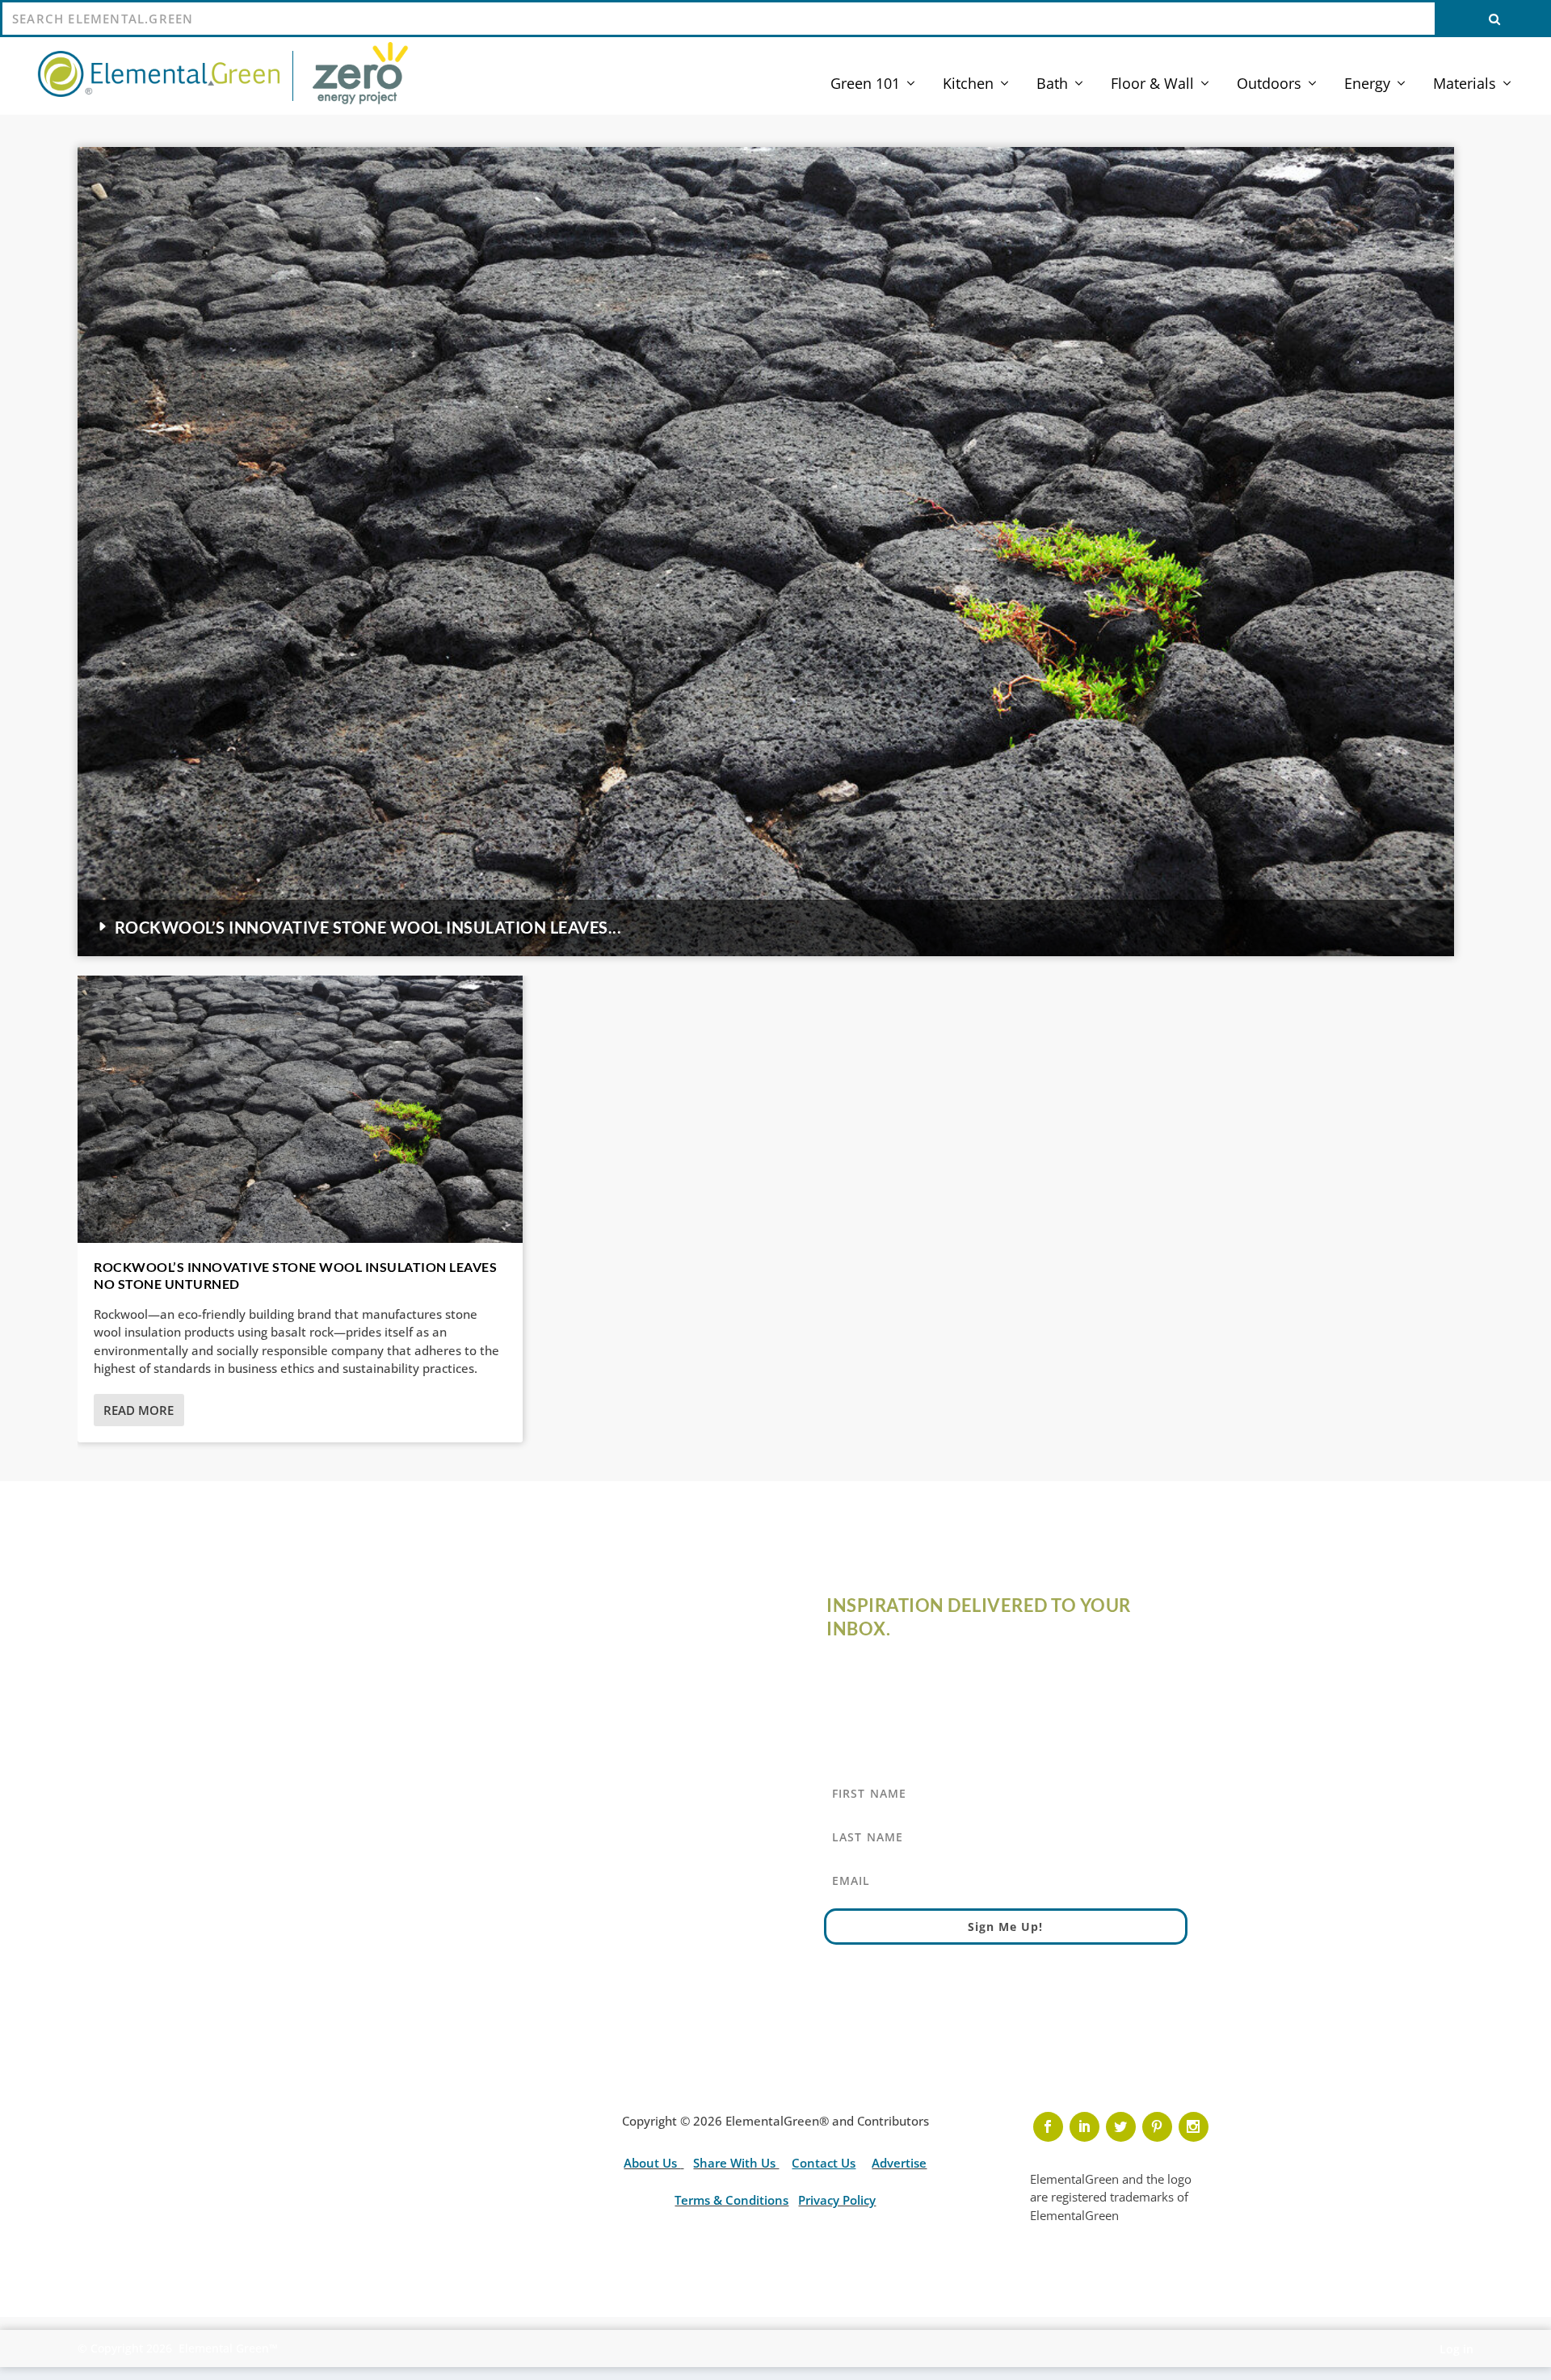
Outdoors (1269, 85)
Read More (139, 1410)
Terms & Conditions (731, 2200)
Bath (1052, 85)
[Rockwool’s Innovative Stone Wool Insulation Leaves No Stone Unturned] (300, 1109)
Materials (1465, 85)
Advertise (899, 2163)
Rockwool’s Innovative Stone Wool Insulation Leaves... (368, 927)
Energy (1367, 85)
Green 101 (865, 85)
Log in (1456, 2349)
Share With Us (736, 2163)
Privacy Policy (837, 2200)
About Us (652, 2163)
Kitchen (968, 85)
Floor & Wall (1152, 85)
